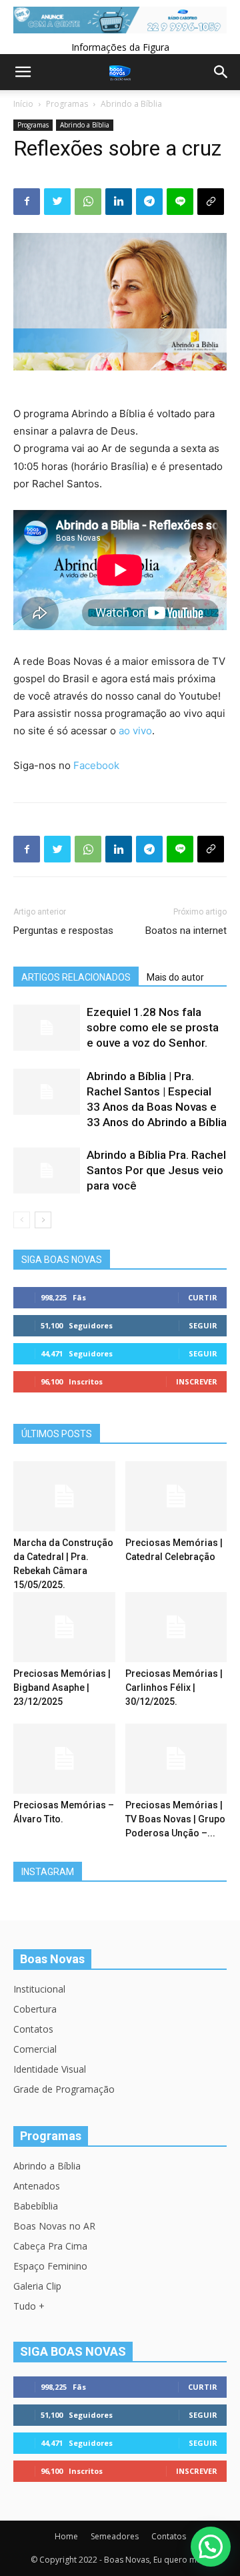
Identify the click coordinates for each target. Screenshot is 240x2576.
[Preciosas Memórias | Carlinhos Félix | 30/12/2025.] (176, 1627)
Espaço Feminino (50, 2266)
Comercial (35, 2049)
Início (23, 104)
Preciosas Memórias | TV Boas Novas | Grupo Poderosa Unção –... (175, 1819)
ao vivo (135, 731)
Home (66, 2536)
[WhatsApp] (88, 202)
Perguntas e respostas (63, 931)
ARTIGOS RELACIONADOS (76, 977)
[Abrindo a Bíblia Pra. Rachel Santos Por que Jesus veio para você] (47, 1171)
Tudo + (29, 2306)
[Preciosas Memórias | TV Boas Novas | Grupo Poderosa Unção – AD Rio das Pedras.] (176, 1759)
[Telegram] (149, 202)
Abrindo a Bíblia (131, 104)
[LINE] (180, 202)
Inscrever (197, 1381)
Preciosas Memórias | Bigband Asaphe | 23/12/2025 (62, 1688)
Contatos (33, 2029)
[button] (211, 2547)
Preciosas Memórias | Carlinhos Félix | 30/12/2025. (174, 1688)
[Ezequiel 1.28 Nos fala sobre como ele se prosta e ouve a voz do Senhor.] (47, 1028)
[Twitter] (57, 202)
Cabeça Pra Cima (50, 2246)
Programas (67, 104)
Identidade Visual (50, 2069)
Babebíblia (36, 2206)
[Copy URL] (211, 202)
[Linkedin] (119, 202)
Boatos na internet (186, 931)
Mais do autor (175, 977)
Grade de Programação (64, 2089)
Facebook (96, 765)
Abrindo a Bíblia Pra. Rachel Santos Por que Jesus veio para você (156, 1170)
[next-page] (43, 1220)
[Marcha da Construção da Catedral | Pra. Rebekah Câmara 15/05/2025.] (64, 1496)
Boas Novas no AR (54, 2226)
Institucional (39, 1989)
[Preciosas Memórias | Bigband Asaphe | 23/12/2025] (64, 1627)
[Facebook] (27, 202)
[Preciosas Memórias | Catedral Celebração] (176, 1496)
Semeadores (115, 2536)
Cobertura (35, 2009)
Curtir (203, 1297)
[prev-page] (22, 1220)
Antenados (37, 2186)
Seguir (203, 1325)
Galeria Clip (37, 2286)
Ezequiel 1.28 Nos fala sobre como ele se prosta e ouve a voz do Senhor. (153, 1027)
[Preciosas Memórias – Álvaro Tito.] (64, 1759)
